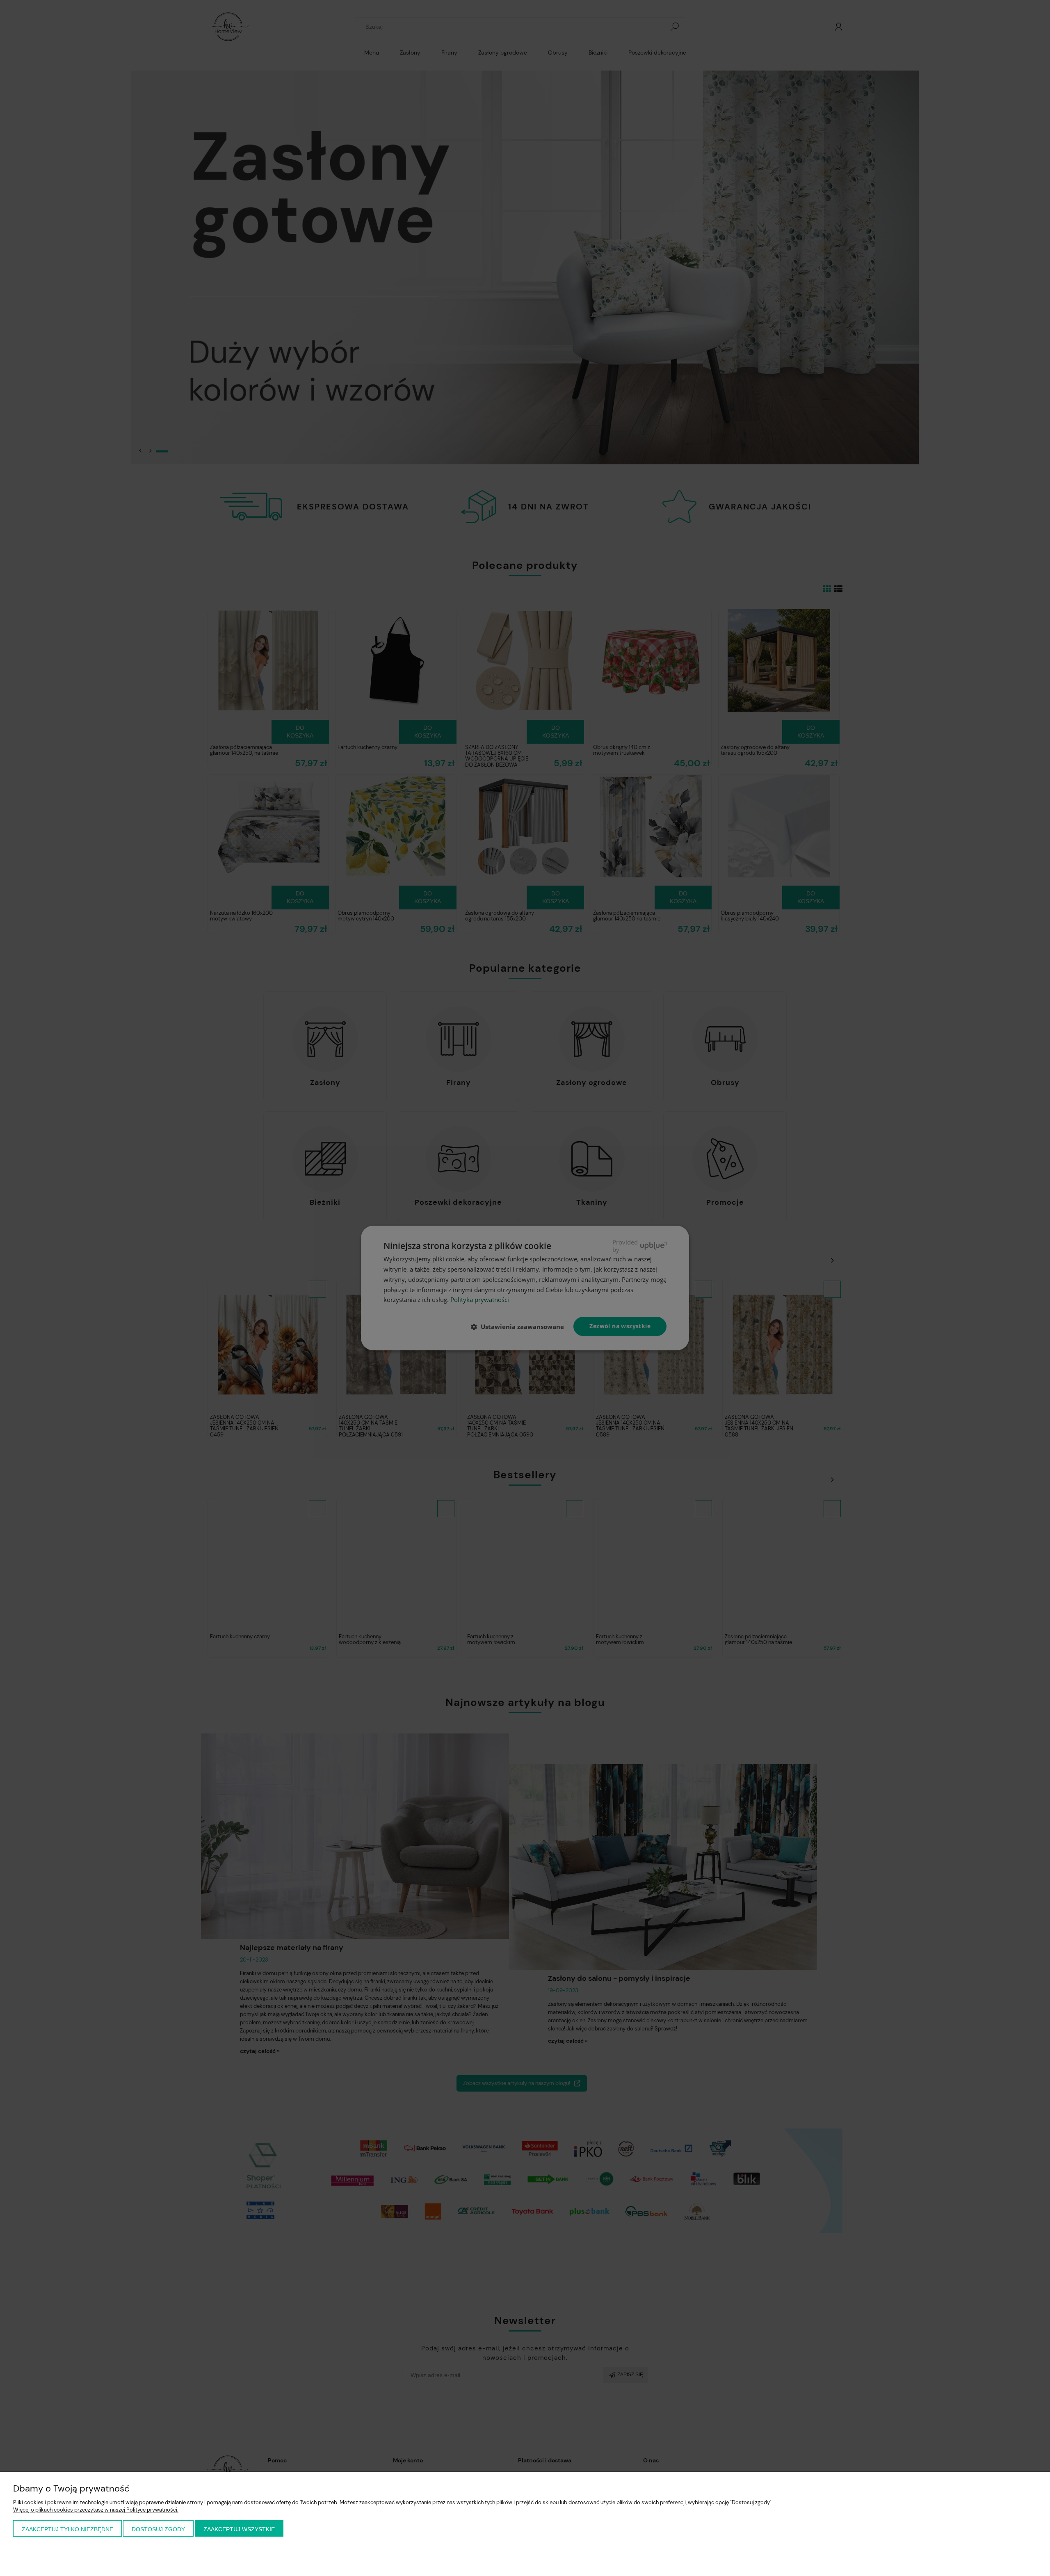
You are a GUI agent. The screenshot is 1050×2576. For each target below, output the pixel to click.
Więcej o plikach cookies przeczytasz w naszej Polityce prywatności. (96, 2510)
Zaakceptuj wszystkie (239, 2529)
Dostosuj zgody (158, 2529)
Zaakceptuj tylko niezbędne (67, 2529)
